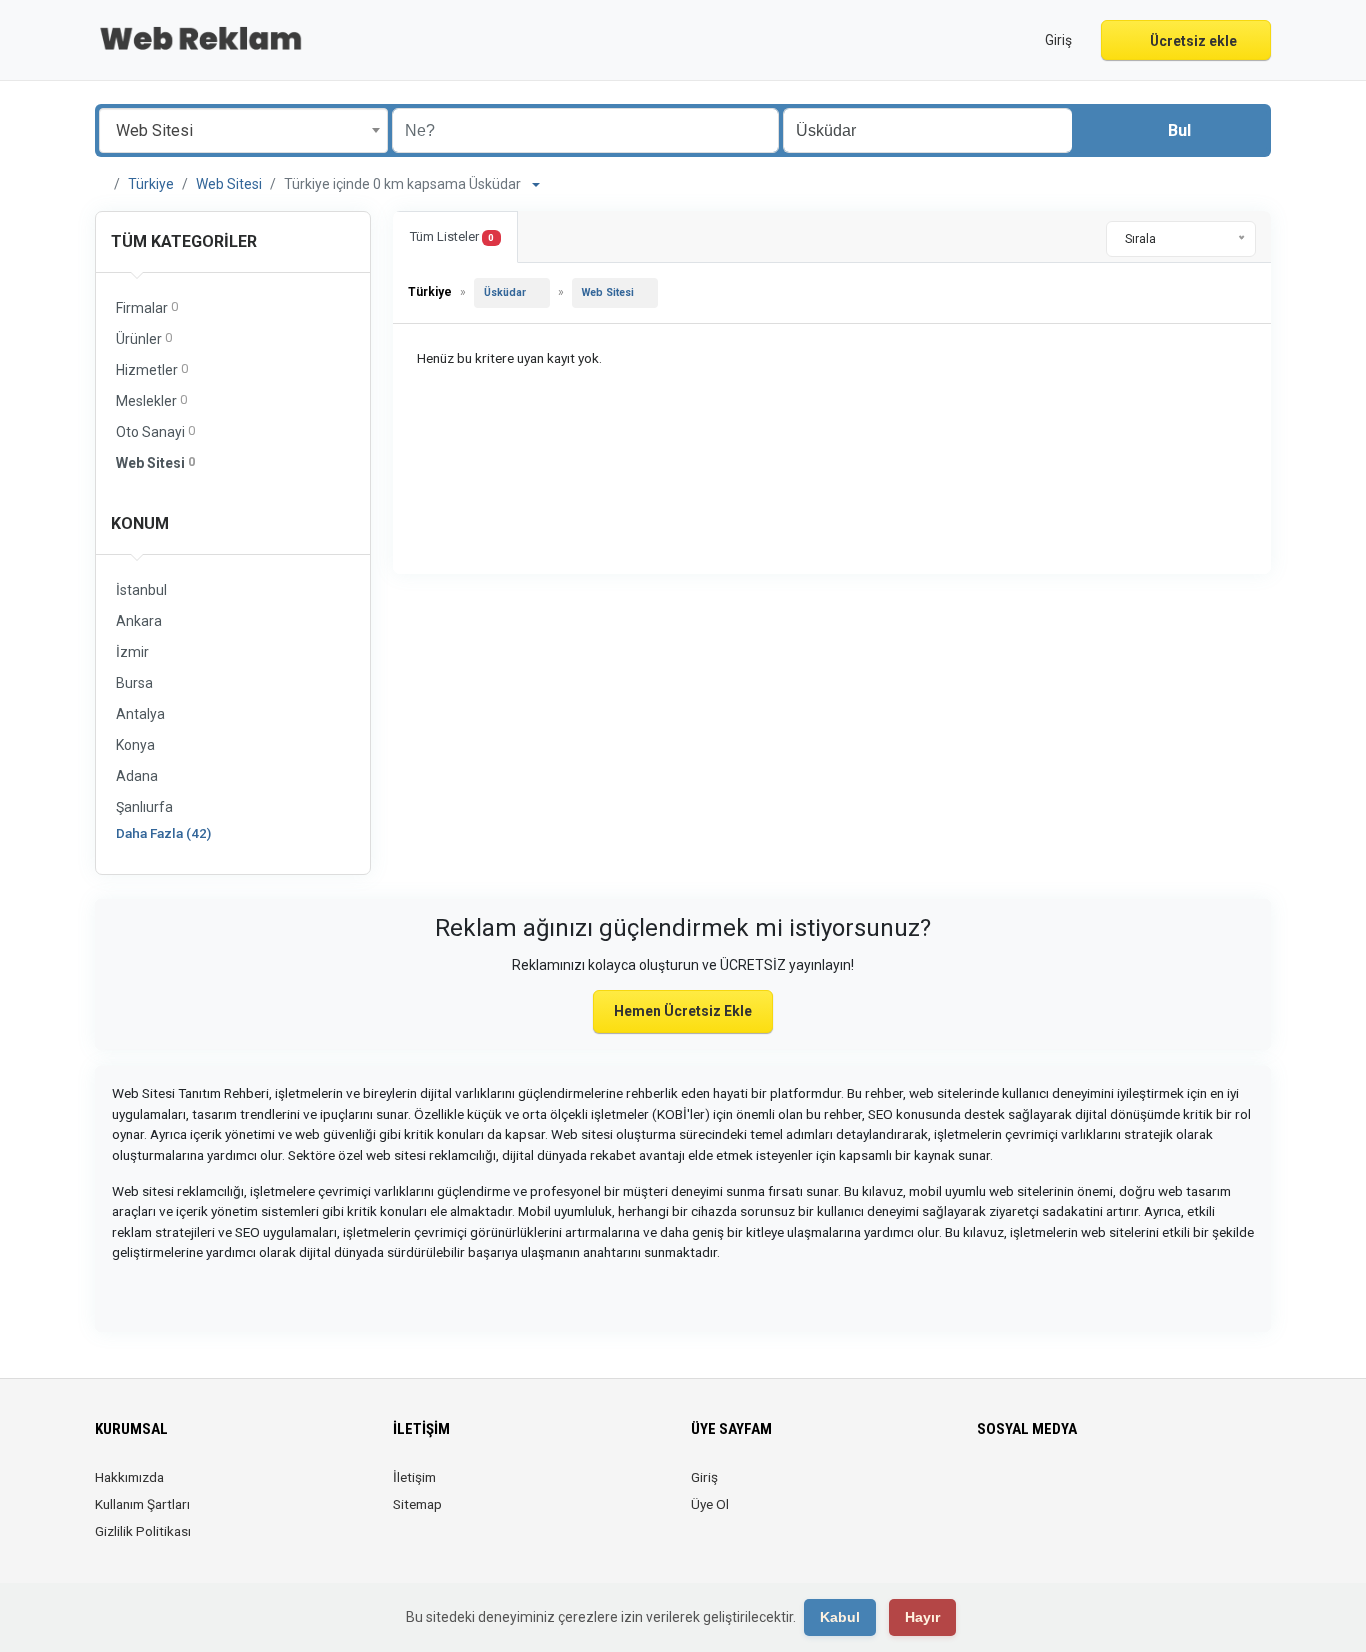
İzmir (132, 652)
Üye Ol (710, 1504)
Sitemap (417, 1504)
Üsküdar (505, 292)
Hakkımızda (129, 1477)
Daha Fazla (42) (163, 833)
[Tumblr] (1129, 1489)
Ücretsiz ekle (1192, 41)
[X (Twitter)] (1017, 1489)
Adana (137, 776)
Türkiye (151, 184)
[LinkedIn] (1045, 1489)
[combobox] (243, 130)
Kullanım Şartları (142, 1504)
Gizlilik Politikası (143, 1531)
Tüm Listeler (452, 236)
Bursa (134, 683)
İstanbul (141, 590)
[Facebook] (989, 1489)
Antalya (140, 714)
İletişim (414, 1477)
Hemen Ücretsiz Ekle (683, 1011)
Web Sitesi (229, 184)
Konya (135, 745)
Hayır (922, 1617)
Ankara (139, 621)
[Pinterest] (1073, 1489)
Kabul (840, 1617)
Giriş (704, 1477)
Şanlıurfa (144, 807)
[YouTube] (1101, 1489)
